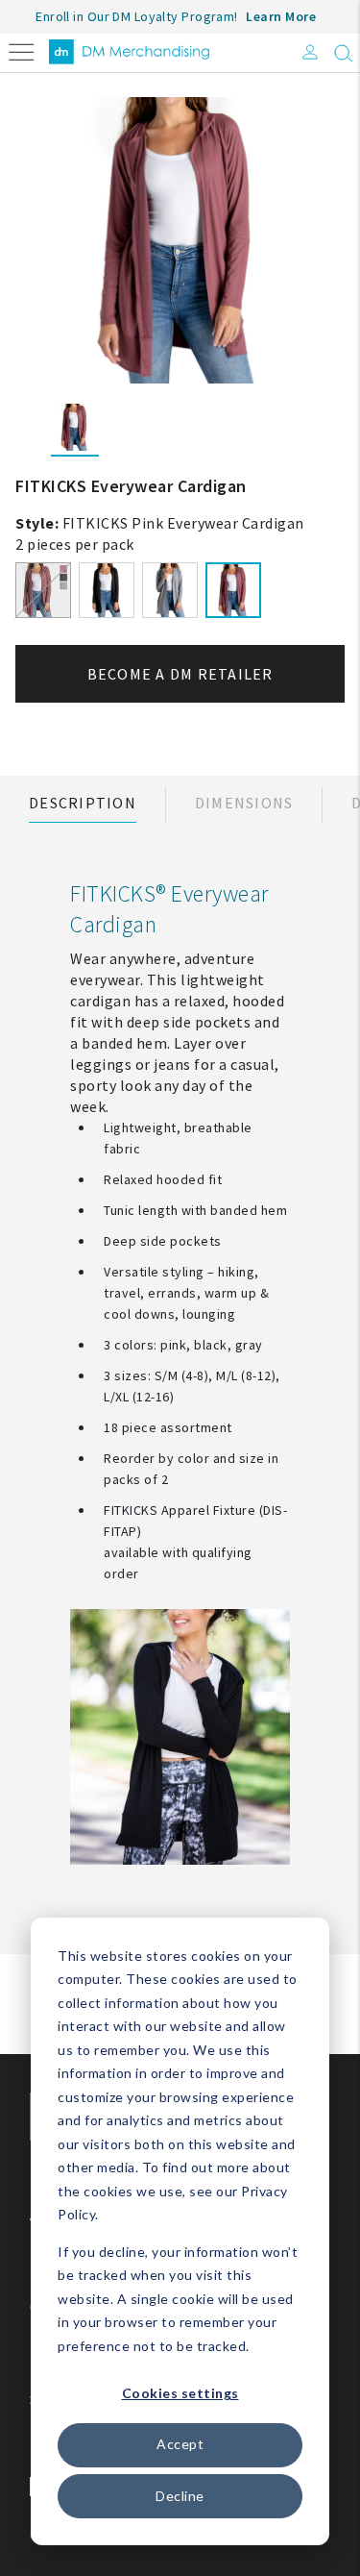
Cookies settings (180, 2393)
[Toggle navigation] (22, 50)
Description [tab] (83, 803)
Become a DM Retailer (180, 674)
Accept (180, 2444)
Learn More (281, 16)
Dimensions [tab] (244, 803)
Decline (180, 2496)
